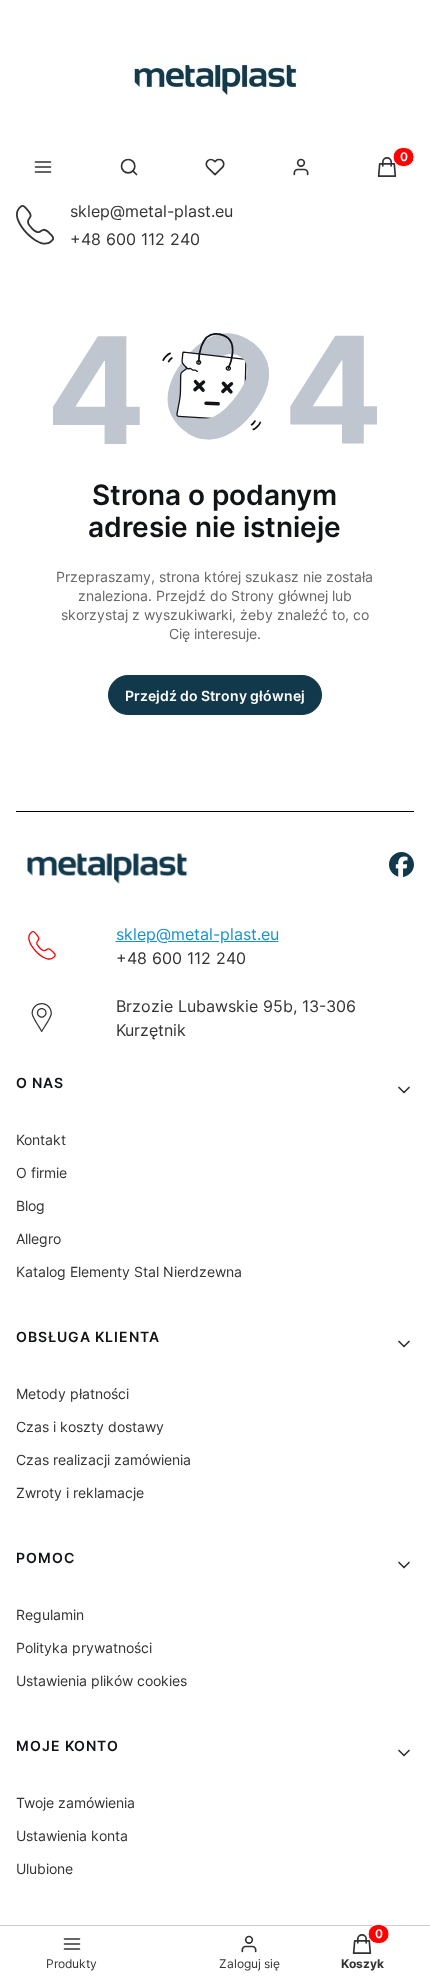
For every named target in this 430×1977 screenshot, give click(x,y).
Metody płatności (72, 1393)
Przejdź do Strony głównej (215, 695)
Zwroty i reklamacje (80, 1492)
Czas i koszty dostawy (90, 1426)
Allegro (38, 1238)
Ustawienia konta (72, 1835)
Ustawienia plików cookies (101, 1680)
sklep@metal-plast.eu (151, 211)
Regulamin (50, 1614)
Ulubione (44, 1868)
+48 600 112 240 (135, 239)
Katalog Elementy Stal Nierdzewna (129, 1271)
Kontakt (41, 1139)
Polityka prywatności (84, 1647)
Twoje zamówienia (75, 1802)
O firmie (41, 1172)
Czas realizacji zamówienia (103, 1459)
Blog (30, 1205)
